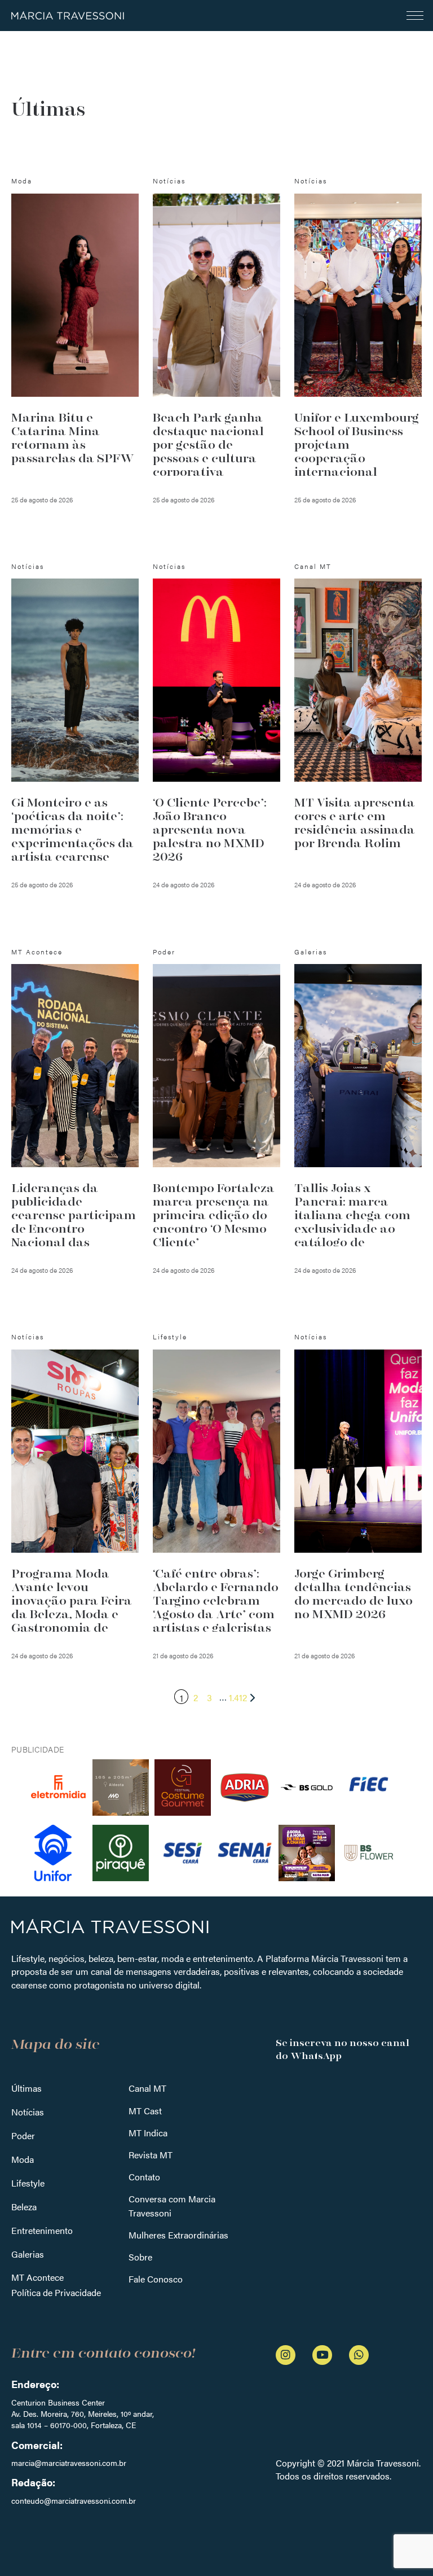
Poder (23, 2135)
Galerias (28, 2254)
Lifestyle (28, 2183)
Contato (144, 2177)
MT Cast (145, 2111)
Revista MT (151, 2155)
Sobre (140, 2257)
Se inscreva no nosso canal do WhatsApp (343, 2049)
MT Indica (148, 2133)
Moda (23, 2159)
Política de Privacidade (56, 2292)
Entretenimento (42, 2230)
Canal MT (147, 2088)
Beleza (24, 2207)
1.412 (238, 1697)
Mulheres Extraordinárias (178, 2235)
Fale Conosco (156, 2279)
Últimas (26, 2088)
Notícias (28, 2112)
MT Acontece (37, 2277)
